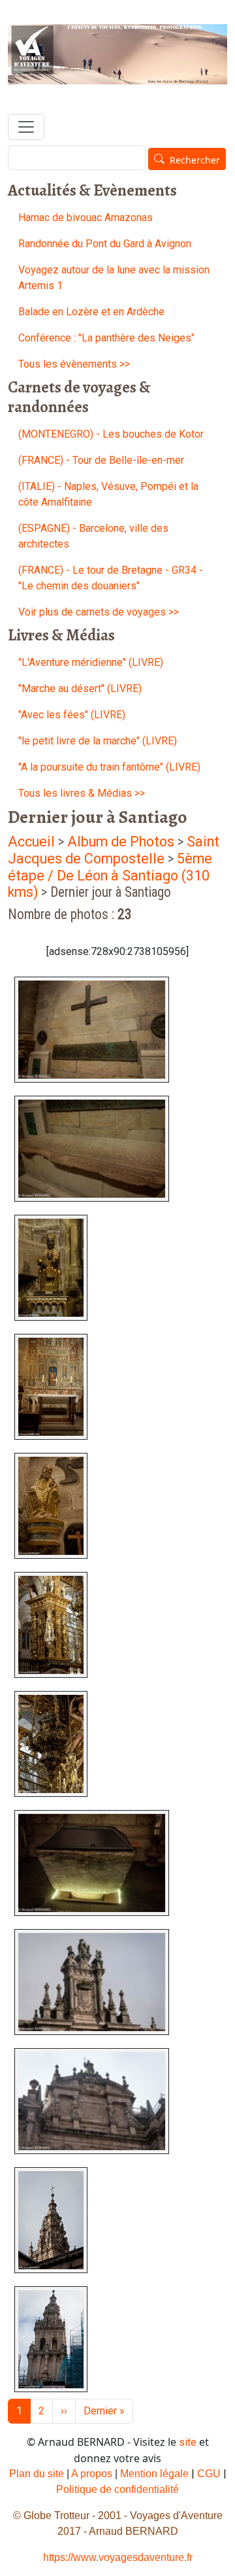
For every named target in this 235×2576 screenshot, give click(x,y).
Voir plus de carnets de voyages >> (99, 612)
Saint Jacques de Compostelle (114, 850)
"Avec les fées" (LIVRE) (72, 715)
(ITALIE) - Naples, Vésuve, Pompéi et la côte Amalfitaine (108, 494)
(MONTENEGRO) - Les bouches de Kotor (111, 434)
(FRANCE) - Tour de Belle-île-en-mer (101, 460)
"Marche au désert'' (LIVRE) (80, 688)
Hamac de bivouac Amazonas (86, 218)
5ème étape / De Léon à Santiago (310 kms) (110, 876)
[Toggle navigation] (26, 127)
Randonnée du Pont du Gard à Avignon (105, 244)
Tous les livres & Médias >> (82, 793)
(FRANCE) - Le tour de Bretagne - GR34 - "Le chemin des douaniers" (111, 578)
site (188, 2442)
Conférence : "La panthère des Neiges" (106, 338)
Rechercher (195, 160)
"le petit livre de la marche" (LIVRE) (98, 741)
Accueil (31, 842)
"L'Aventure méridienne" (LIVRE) (91, 662)
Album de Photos (122, 842)
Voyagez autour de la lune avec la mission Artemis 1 (114, 278)
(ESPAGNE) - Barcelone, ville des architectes (93, 536)
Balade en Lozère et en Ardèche (91, 312)
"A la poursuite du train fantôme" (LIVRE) (109, 767)
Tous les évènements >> (74, 364)
